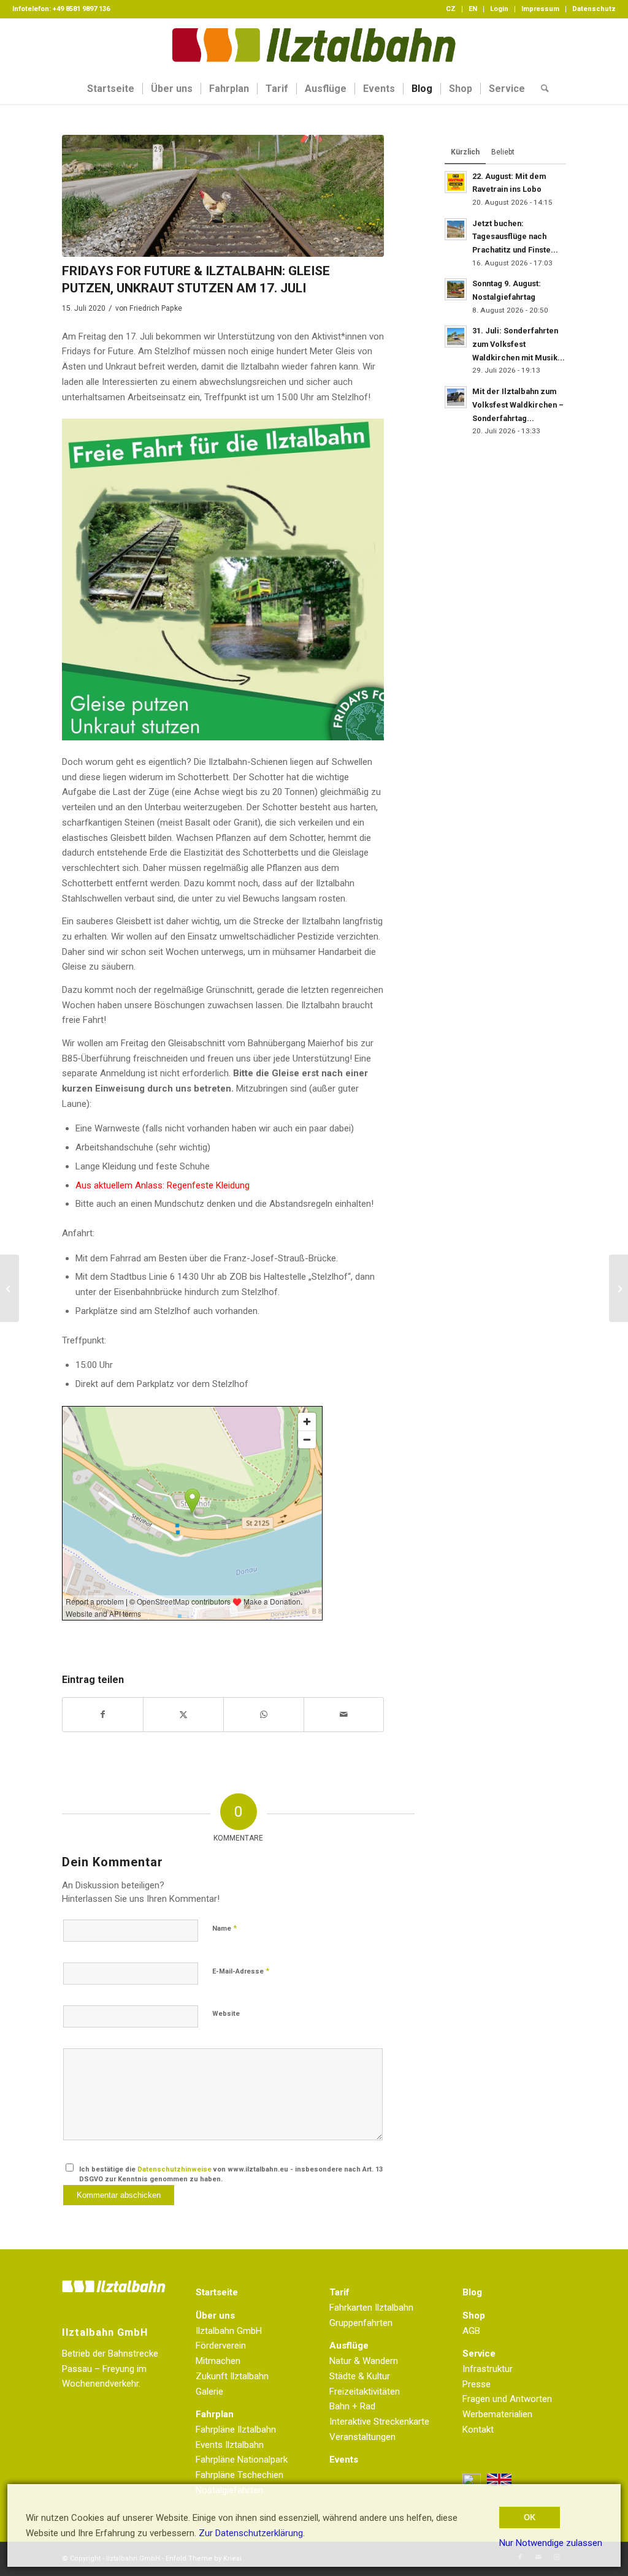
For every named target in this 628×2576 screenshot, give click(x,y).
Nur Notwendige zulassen (551, 2543)
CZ (451, 9)
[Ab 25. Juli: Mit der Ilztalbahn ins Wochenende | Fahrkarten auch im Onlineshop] (618, 1288)
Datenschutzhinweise (174, 2169)
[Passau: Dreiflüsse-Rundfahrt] (10, 1288)
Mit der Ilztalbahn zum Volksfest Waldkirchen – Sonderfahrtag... (518, 405)
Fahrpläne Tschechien (239, 2475)
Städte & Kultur (360, 2376)
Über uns (215, 2316)
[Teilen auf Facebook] (103, 1715)
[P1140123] (223, 196)
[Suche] (541, 89)
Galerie (209, 2392)
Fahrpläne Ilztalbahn (236, 2430)
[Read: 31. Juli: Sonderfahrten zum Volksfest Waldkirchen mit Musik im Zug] (456, 336)
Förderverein (221, 2346)
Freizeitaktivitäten (365, 2392)
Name (224, 1928)
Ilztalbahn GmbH (229, 2331)
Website (226, 2014)
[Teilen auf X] (183, 1715)
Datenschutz (594, 9)
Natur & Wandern (364, 2361)
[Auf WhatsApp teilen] (264, 1715)
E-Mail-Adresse (241, 1971)
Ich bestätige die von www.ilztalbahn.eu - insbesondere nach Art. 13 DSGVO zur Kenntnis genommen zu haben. (231, 2175)
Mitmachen (218, 2361)
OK (530, 2517)
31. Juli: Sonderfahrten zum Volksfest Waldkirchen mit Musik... (519, 344)
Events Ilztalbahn (230, 2445)
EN (473, 9)
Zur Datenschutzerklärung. (252, 2533)
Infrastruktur (488, 2369)
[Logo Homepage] (314, 46)
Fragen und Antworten (507, 2399)
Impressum (540, 9)
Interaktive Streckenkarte (379, 2422)
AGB (471, 2331)
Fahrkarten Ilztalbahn (371, 2308)
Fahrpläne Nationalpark (242, 2460)
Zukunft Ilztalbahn (232, 2376)
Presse (477, 2384)
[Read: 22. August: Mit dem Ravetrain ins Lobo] (456, 182)
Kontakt (478, 2430)
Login (499, 9)
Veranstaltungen (362, 2437)
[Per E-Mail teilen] (344, 1715)
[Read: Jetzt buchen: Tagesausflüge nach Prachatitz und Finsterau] (456, 229)
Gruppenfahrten (361, 2323)
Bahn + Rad (352, 2406)
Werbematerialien (497, 2414)
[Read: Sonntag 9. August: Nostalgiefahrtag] (456, 289)
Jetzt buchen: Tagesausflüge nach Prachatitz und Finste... (515, 237)
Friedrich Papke (156, 308)
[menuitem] (451, 9)
